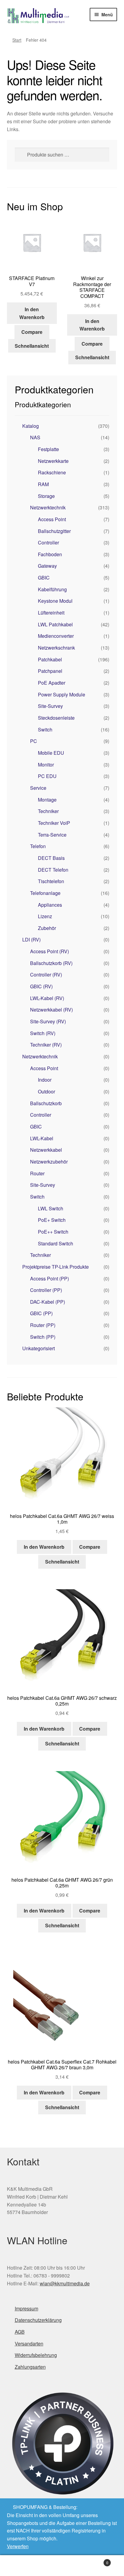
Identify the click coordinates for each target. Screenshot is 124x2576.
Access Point (52, 519)
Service (38, 788)
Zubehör (47, 928)
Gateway (47, 566)
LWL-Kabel (42, 1138)
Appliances (50, 905)
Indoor (45, 1080)
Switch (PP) (43, 1337)
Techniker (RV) (46, 1045)
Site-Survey (50, 706)
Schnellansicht (32, 346)
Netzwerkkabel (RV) (51, 1010)
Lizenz (45, 916)
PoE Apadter (52, 683)
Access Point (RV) (50, 951)
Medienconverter (56, 636)
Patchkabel (50, 659)
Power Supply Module (62, 694)
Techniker (48, 811)
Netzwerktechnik (48, 507)
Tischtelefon (51, 881)
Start (17, 40)
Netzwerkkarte (53, 461)
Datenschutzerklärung (38, 2320)
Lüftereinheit (51, 613)
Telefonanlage (45, 893)
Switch (45, 730)
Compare (32, 332)
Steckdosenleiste (56, 718)
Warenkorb (96, 2560)
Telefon (38, 846)
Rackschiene (52, 472)
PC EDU (47, 776)
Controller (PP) (46, 1290)
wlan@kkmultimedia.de (65, 2283)
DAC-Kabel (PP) (48, 1302)
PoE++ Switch (53, 1232)
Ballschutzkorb (46, 1103)
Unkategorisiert (39, 1348)
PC (34, 741)
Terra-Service (52, 835)
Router (37, 1173)
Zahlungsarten (30, 2367)
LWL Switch (51, 1208)
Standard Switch (56, 1243)
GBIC (44, 578)
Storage (46, 496)
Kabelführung (52, 589)
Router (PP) (43, 1325)
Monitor (46, 765)
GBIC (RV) (41, 986)
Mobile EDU (51, 753)
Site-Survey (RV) (48, 1021)
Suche (62, 2566)
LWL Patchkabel (55, 624)
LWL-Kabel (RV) (47, 998)
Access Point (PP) (50, 1278)
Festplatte (48, 449)
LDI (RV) (31, 939)
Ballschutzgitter (54, 531)
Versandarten (29, 2344)
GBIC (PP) (41, 1313)
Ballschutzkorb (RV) (51, 963)
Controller (48, 542)
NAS (35, 437)
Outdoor (46, 1091)
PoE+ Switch (52, 1220)
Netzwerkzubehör (49, 1162)
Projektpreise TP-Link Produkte (56, 1267)
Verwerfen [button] (18, 2546)
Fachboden (50, 554)
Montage (47, 800)
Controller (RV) (46, 975)
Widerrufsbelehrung (36, 2355)
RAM (43, 484)
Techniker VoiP (54, 823)
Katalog (31, 426)
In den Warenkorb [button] (32, 313)
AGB (20, 2332)
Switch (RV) (43, 1033)
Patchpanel (50, 671)
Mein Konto (21, 2566)
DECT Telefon (53, 870)
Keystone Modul (55, 601)
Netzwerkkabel (46, 1150)
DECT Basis (51, 858)
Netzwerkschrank (56, 648)
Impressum (26, 2308)
